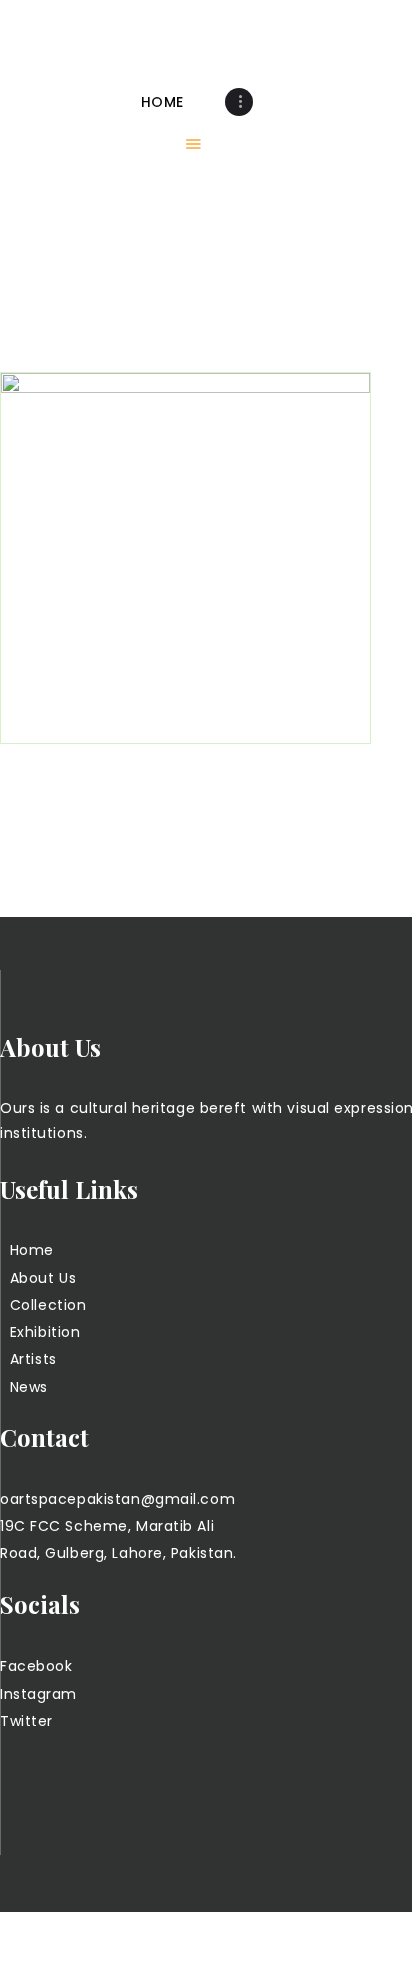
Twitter (26, 1721)
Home (32, 1250)
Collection (48, 1305)
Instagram (38, 1694)
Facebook (36, 1666)
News (29, 1387)
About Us (43, 1278)
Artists (33, 1359)
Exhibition (45, 1332)
